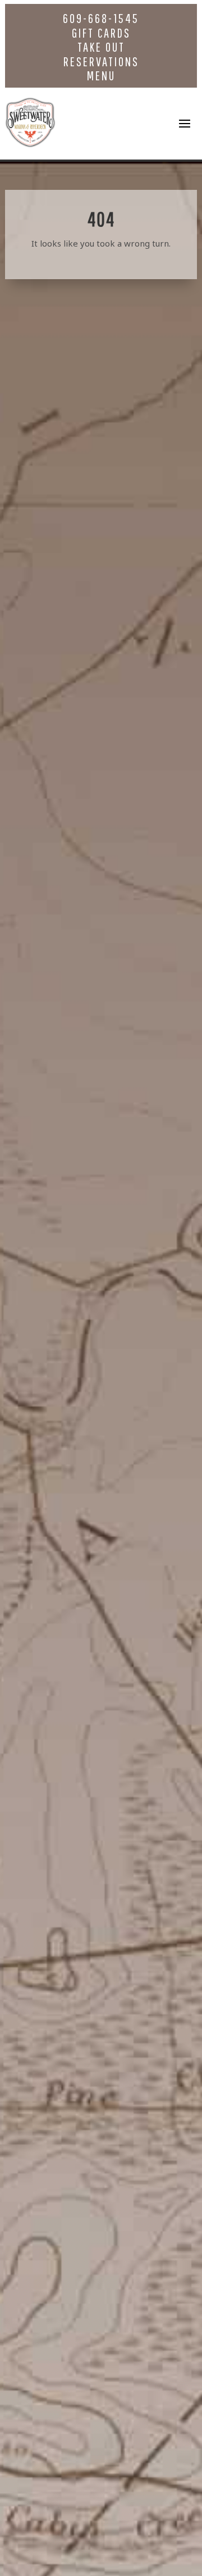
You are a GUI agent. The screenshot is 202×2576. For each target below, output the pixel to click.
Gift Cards (101, 33)
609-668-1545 (101, 18)
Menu (101, 76)
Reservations (101, 62)
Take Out (101, 47)
